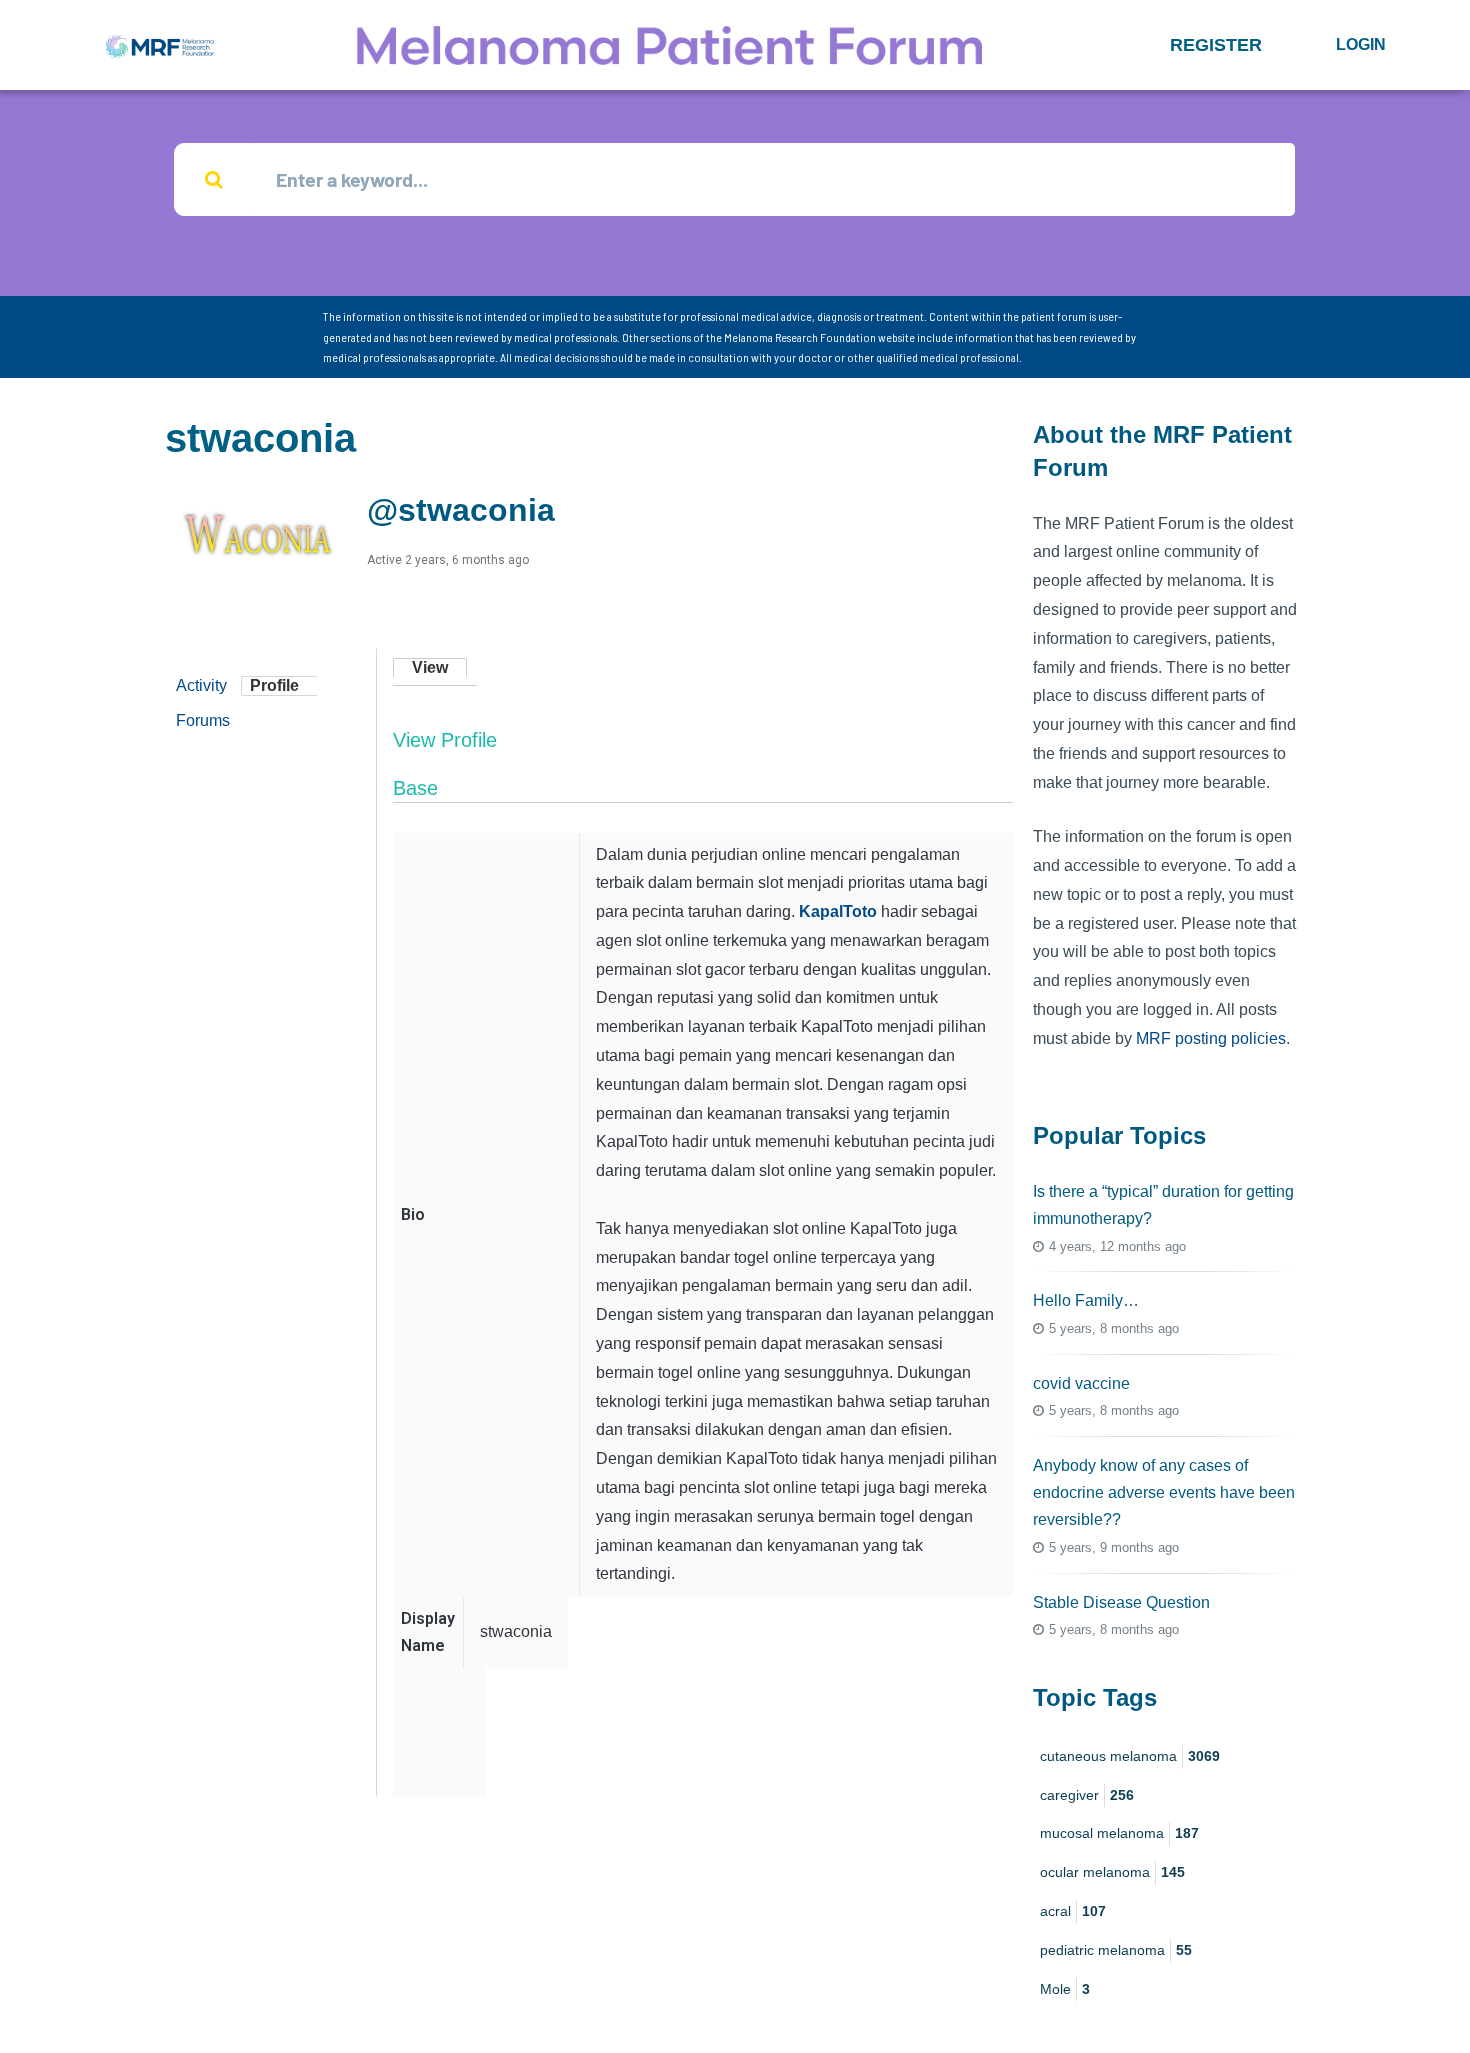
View (430, 667)
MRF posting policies (1211, 1038)
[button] (1216, 45)
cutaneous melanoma (1130, 1756)
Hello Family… (1086, 1300)
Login (1361, 44)
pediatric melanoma (1116, 1950)
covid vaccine (1081, 1383)
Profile (274, 685)
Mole (1065, 1989)
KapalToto (838, 911)
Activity (201, 685)
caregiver (1087, 1795)
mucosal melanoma (1119, 1833)
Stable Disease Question (1121, 1602)
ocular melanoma (1112, 1872)
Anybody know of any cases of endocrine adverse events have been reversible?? (1164, 1492)
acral (1073, 1911)
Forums (203, 720)
